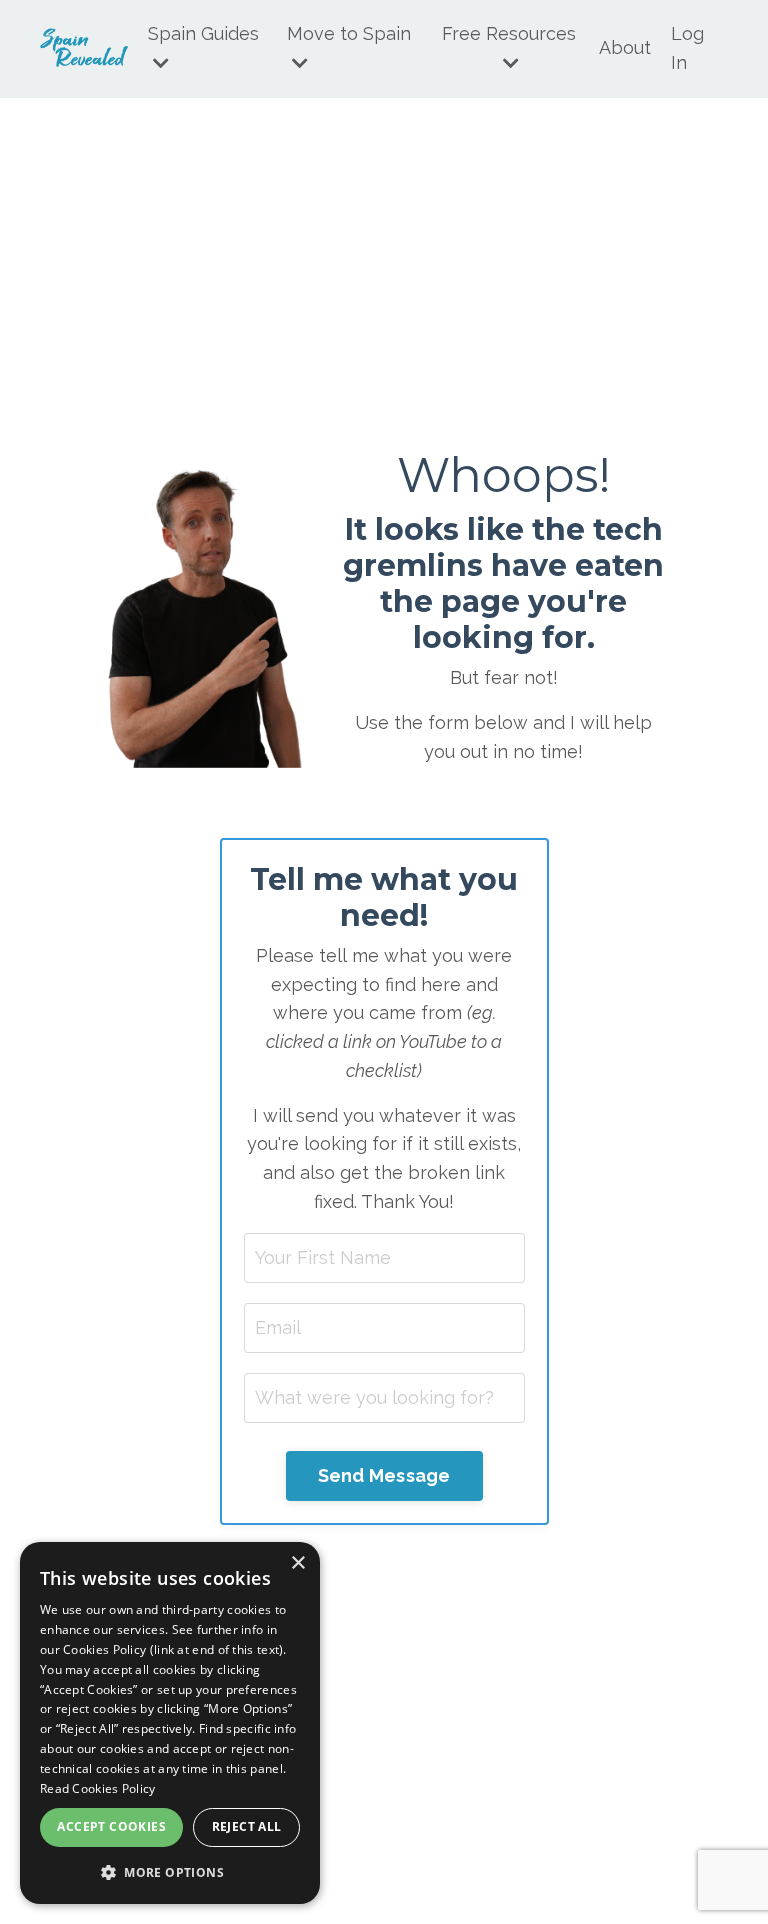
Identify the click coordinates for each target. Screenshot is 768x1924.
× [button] (297, 1563)
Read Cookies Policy (98, 1788)
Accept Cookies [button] (111, 1826)
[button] (170, 1872)
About (625, 47)
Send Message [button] (384, 1475)
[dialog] (170, 1723)
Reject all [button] (247, 1826)
